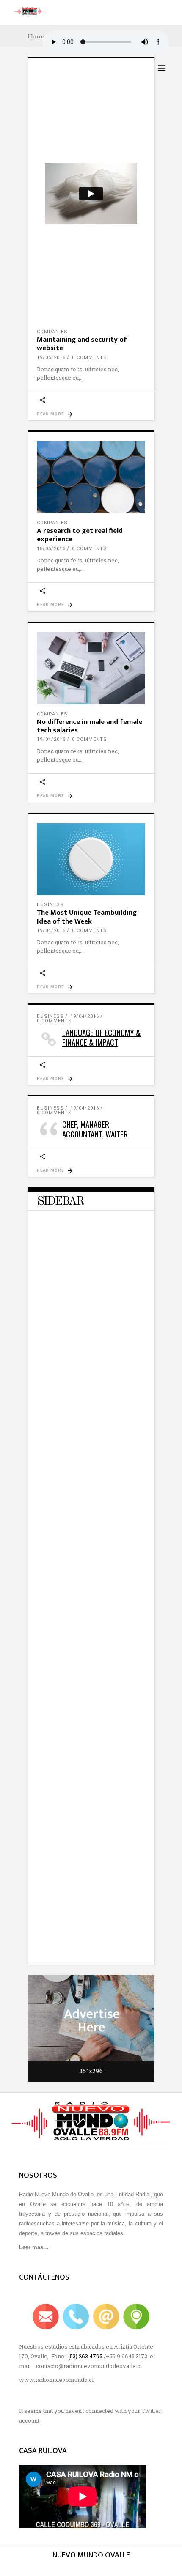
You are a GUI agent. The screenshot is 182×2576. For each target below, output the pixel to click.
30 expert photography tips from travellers (85, 1947)
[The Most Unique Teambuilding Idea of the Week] (91, 859)
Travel (47, 1336)
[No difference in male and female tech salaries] (91, 668)
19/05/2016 (51, 358)
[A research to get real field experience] (91, 477)
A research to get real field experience (80, 535)
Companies (52, 332)
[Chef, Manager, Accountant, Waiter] (91, 1122)
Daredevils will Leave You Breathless (75, 1349)
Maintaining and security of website (82, 344)
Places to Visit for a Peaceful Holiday (79, 1798)
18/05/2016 (51, 549)
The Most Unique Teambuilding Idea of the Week (87, 917)
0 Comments (90, 358)
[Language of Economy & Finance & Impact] (91, 1030)
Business (50, 905)
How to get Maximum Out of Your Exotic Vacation (86, 1648)
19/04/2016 (51, 739)
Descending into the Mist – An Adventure (82, 1498)
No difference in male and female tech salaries (90, 726)
